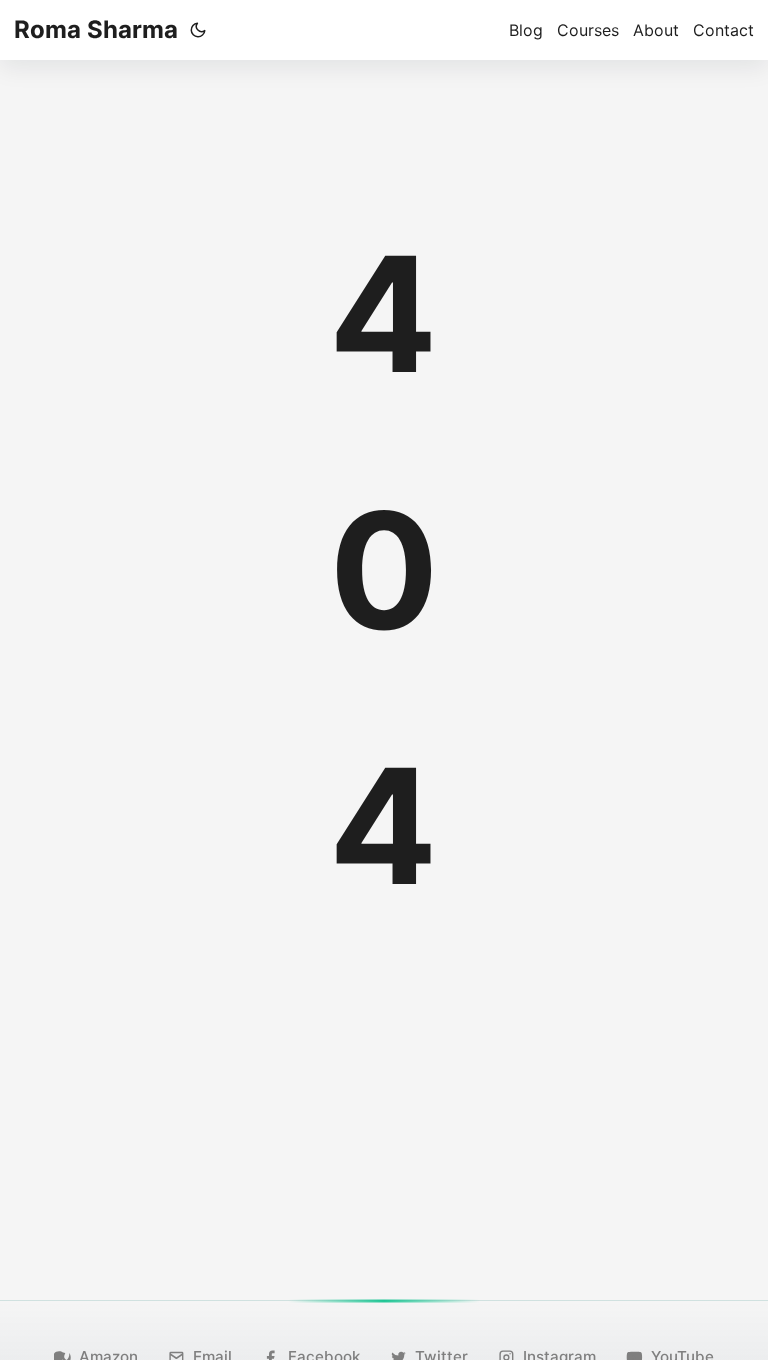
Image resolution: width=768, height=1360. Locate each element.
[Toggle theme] (198, 30)
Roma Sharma (96, 29)
